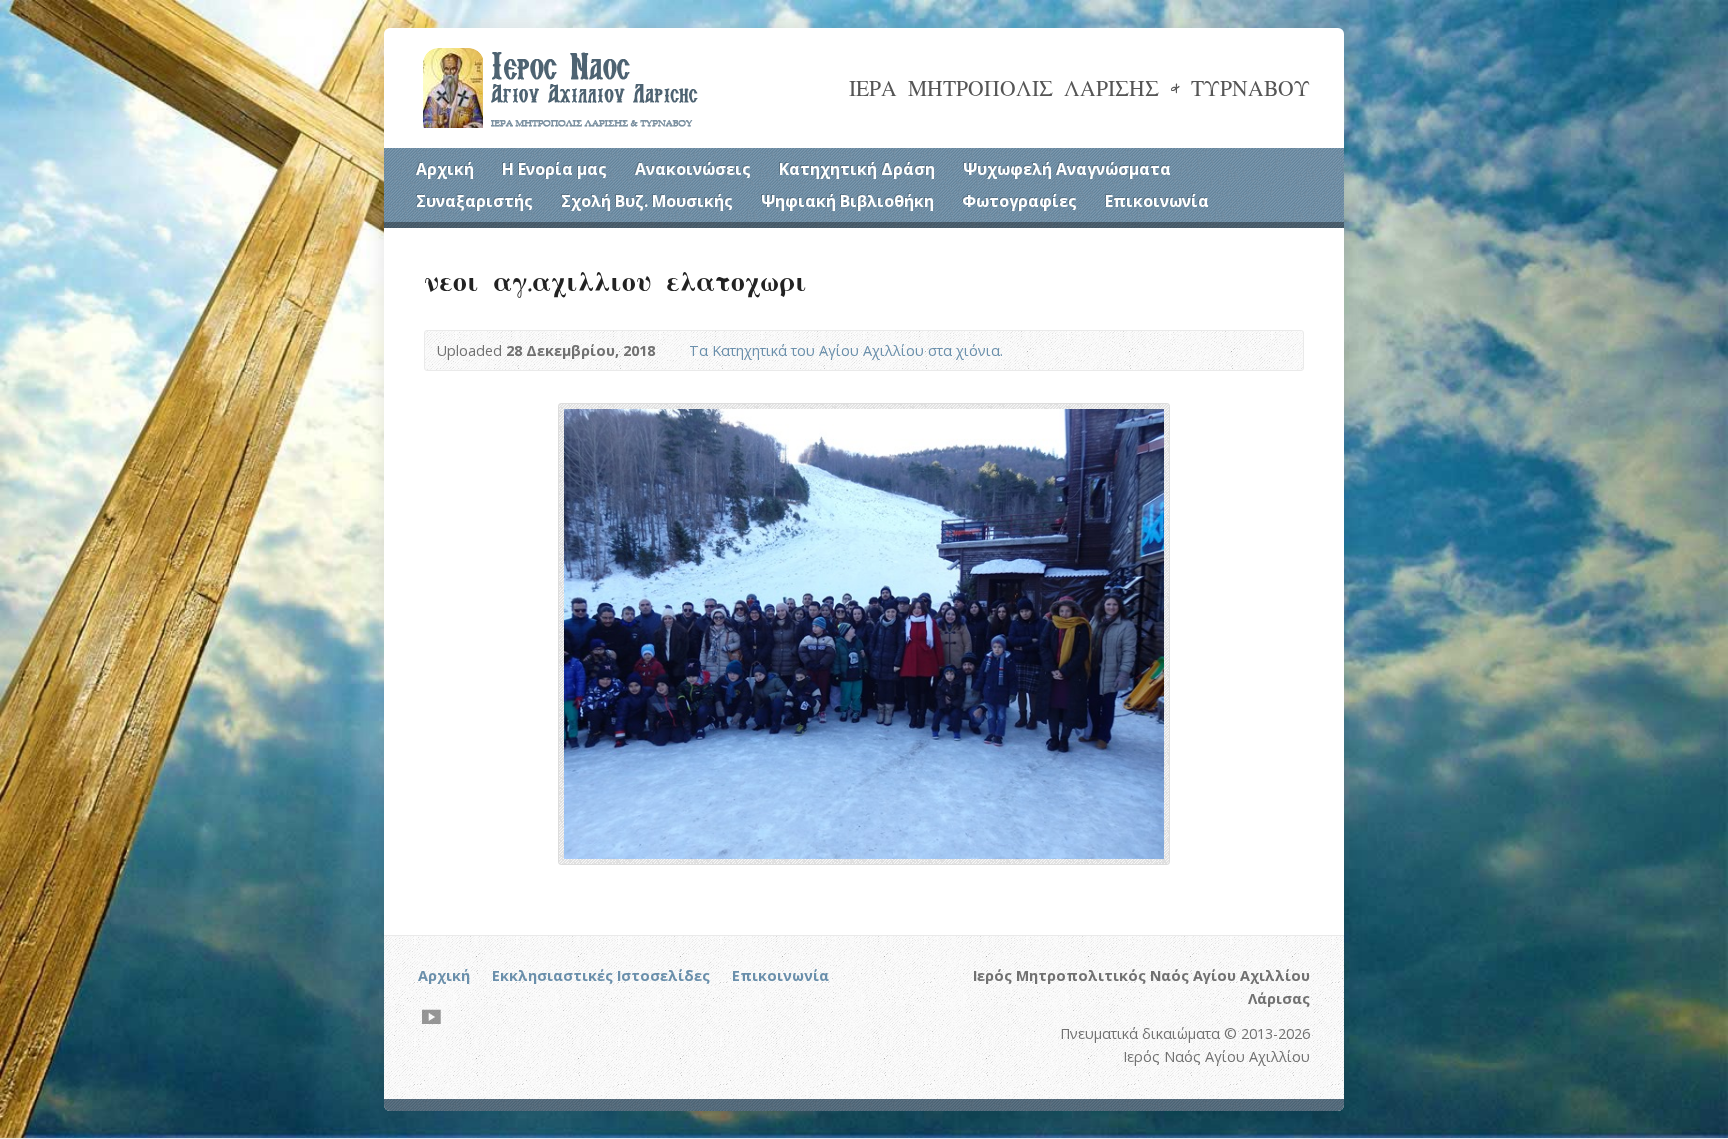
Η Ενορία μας (554, 169)
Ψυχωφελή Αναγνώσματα (1067, 169)
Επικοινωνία (1157, 201)
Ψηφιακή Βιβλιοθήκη (847, 201)
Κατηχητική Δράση (857, 169)
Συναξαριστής (474, 201)
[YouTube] (431, 1016)
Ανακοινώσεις (693, 169)
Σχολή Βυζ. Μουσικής (647, 201)
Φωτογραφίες (1019, 201)
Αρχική (445, 169)
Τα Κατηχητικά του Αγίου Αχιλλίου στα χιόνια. (846, 350)
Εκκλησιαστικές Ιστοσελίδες (601, 975)
